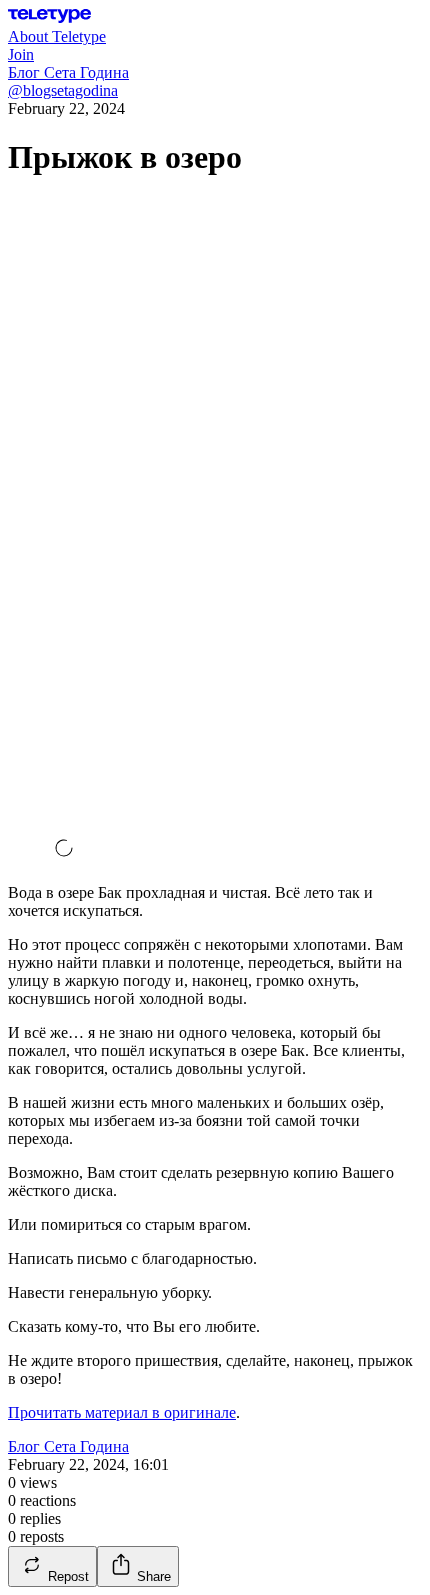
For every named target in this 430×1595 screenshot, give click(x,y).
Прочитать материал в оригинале (122, 1412)
